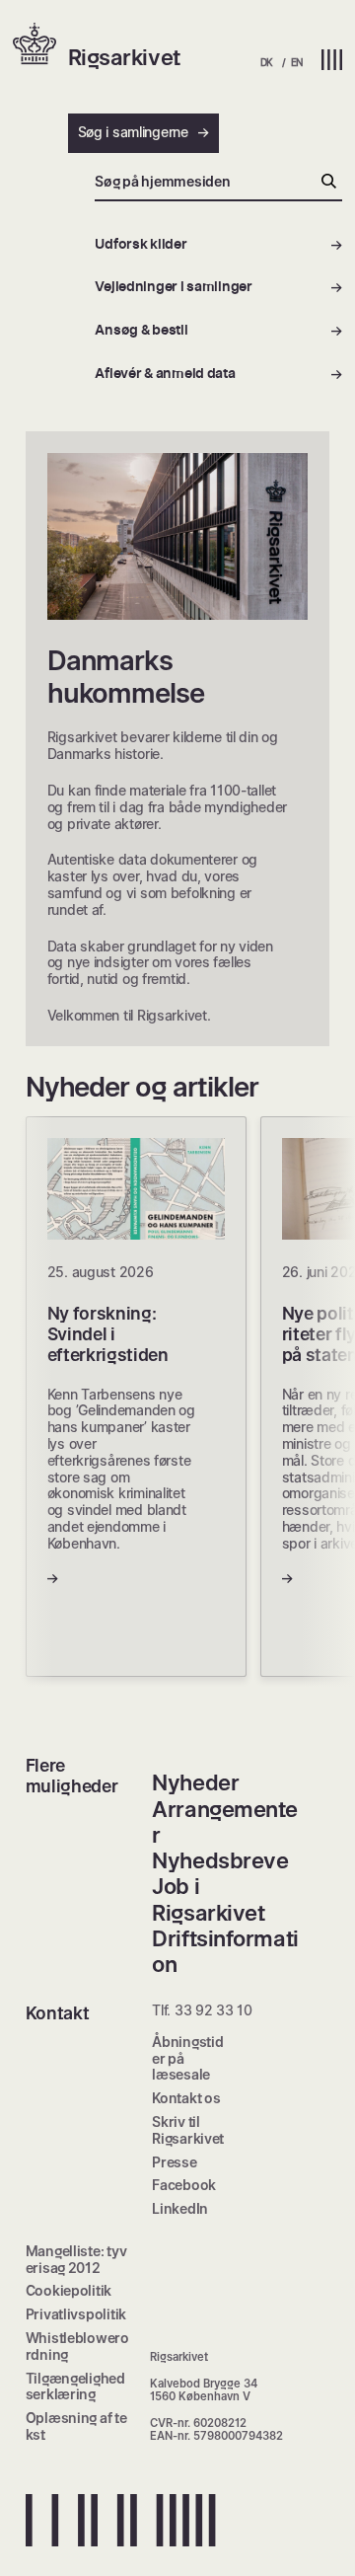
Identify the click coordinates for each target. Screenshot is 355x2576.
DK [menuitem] (267, 62)
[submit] (329, 183)
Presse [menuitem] (174, 2162)
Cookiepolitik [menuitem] (69, 2290)
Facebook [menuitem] (184, 2185)
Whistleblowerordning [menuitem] (77, 2346)
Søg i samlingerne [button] (133, 132)
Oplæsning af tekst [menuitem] (76, 2426)
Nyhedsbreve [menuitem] (220, 1860)
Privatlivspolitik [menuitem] (76, 2314)
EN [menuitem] (297, 62)
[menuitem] (218, 245)
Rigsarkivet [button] (124, 57)
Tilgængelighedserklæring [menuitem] (75, 2387)
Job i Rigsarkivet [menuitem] (208, 1899)
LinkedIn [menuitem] (180, 2208)
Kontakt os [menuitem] (186, 2098)
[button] (40, 45)
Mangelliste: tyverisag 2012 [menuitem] (76, 2259)
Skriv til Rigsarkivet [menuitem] (188, 2130)
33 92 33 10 (213, 2010)
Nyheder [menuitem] (195, 1782)
